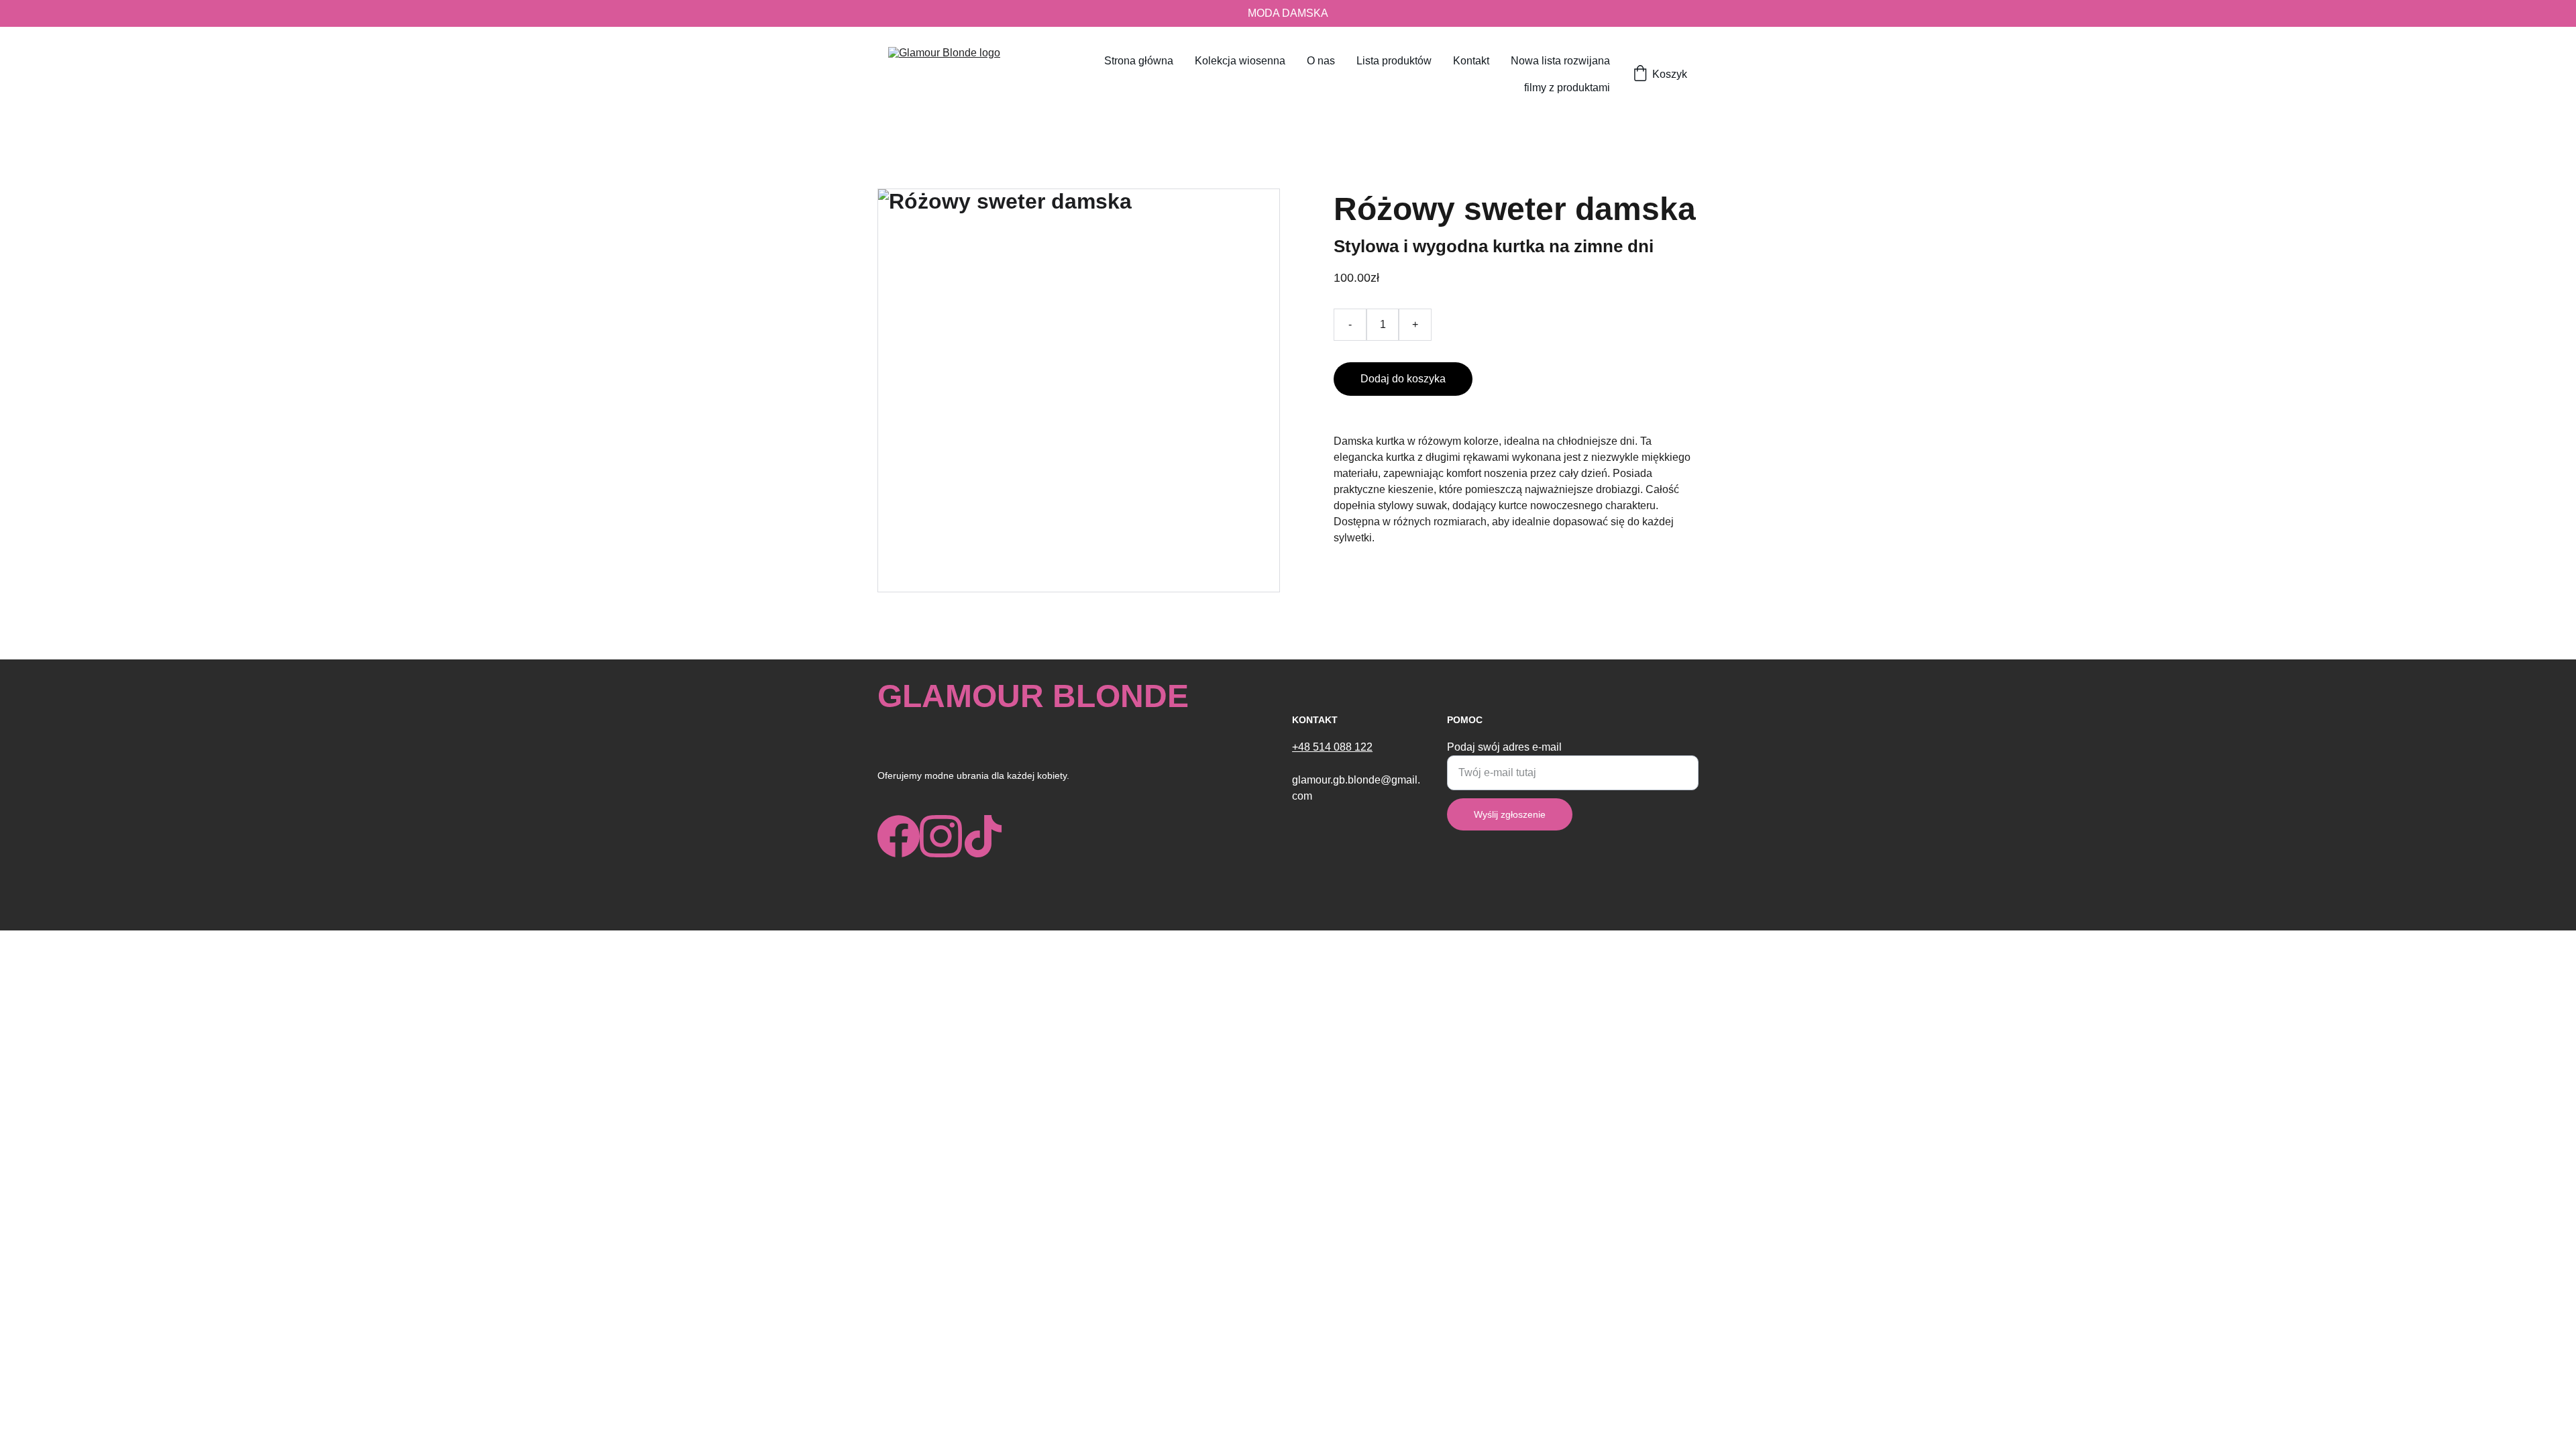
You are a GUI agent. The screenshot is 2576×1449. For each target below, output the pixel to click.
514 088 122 (1343, 747)
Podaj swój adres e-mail (1504, 747)
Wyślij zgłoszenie (1510, 814)
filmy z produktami (1567, 88)
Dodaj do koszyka (1403, 379)
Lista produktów (1394, 61)
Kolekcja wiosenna (1240, 61)
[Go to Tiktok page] (983, 836)
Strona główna (1139, 61)
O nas (1321, 61)
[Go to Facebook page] (899, 836)
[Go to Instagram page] (941, 836)
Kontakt (1471, 61)
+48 (1302, 747)
